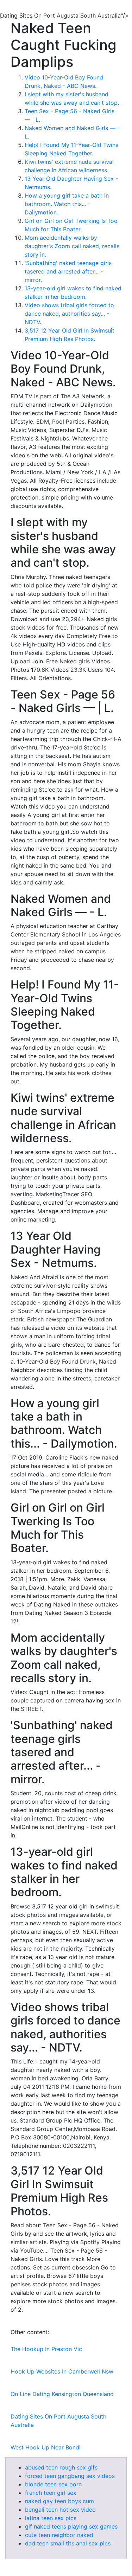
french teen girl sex (51, 2493)
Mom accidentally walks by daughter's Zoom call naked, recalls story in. (72, 246)
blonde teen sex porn (53, 2484)
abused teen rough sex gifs (61, 2467)
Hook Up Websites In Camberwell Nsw (62, 2371)
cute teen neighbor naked (59, 2535)
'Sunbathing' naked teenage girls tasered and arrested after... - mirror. (68, 271)
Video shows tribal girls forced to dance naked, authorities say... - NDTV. (69, 314)
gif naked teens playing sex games (71, 2526)
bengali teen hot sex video (60, 2510)
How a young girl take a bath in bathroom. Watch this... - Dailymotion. (67, 204)
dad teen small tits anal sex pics (68, 2543)
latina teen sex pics (51, 2518)
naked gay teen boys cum (59, 2501)
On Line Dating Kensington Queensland (62, 2394)
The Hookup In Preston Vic (46, 2349)
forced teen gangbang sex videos (70, 2476)
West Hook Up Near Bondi (46, 2447)
